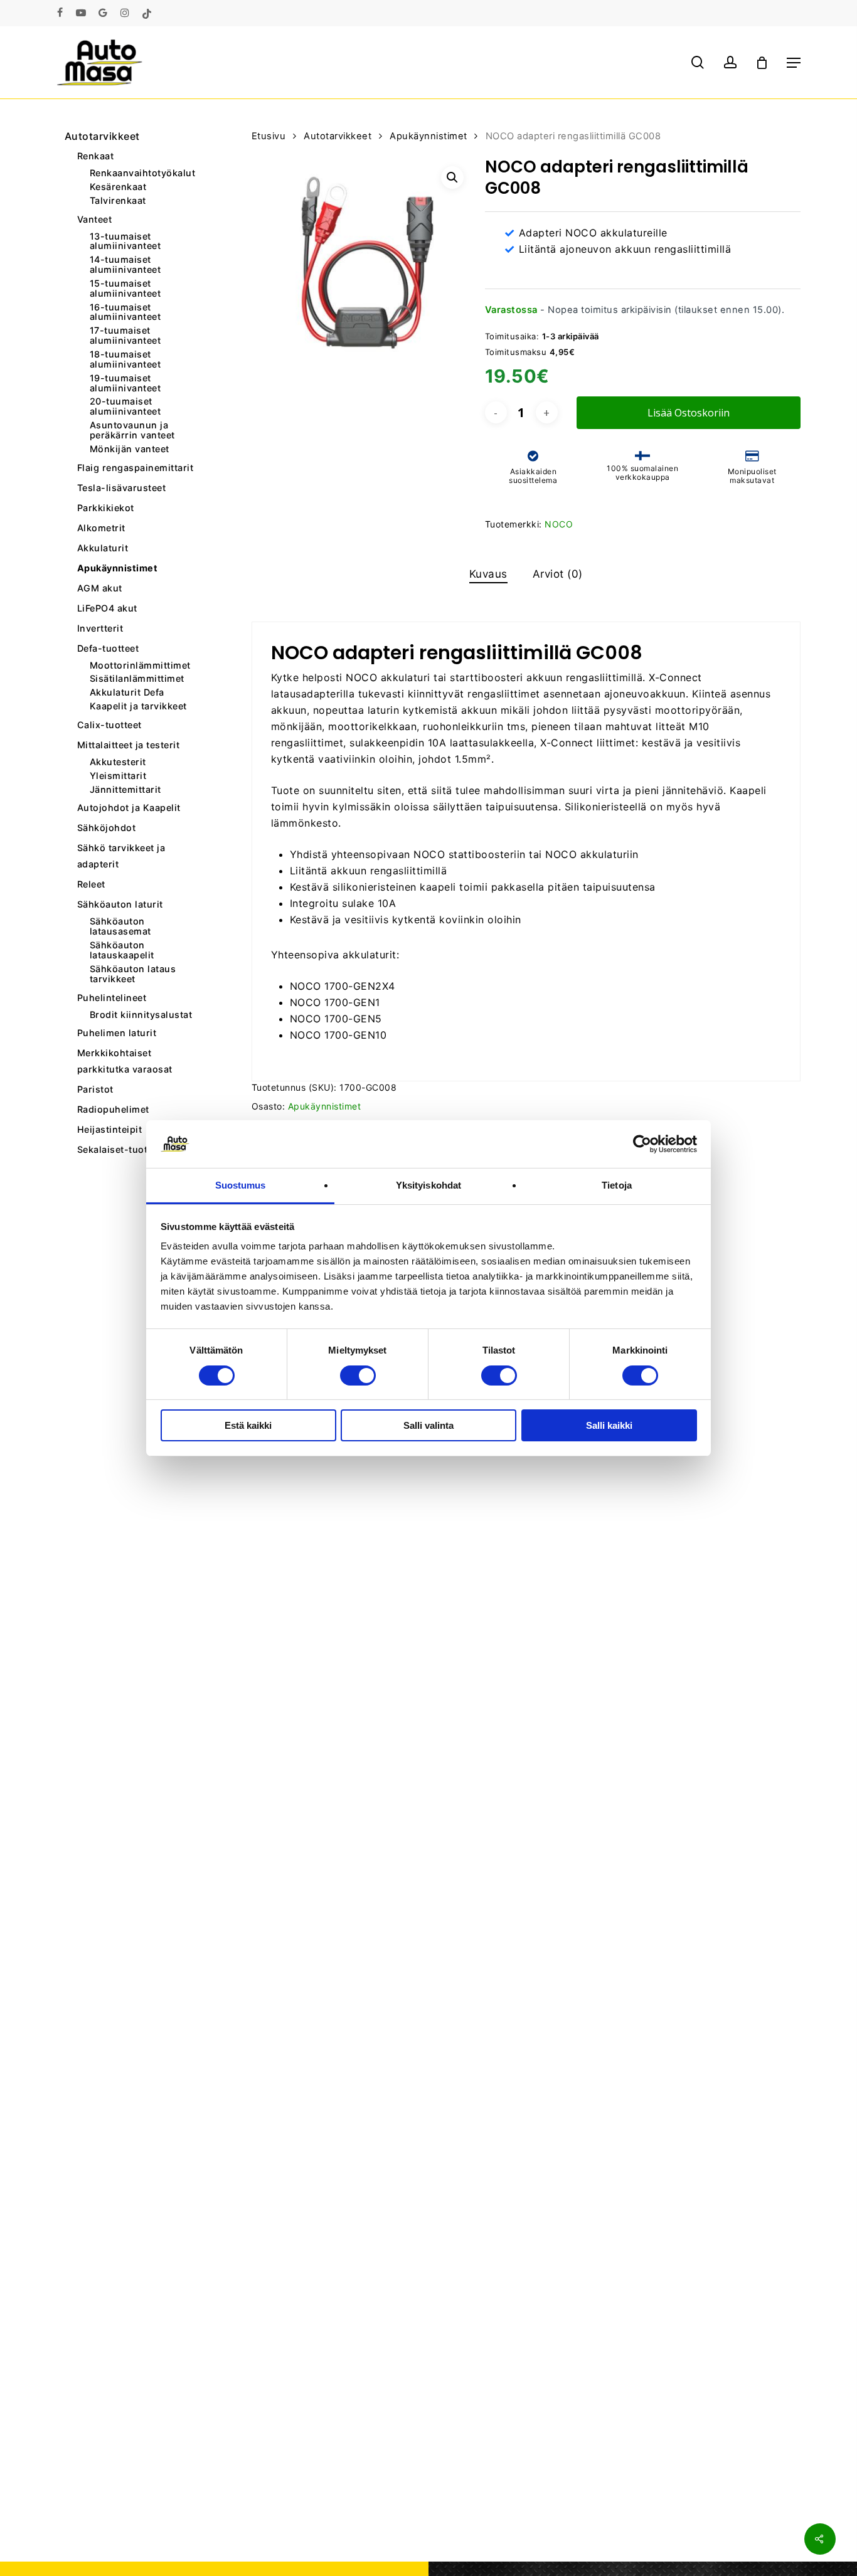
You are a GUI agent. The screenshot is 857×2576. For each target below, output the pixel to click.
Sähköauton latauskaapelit (122, 950)
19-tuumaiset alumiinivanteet (125, 383)
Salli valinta (428, 1425)
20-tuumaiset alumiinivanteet (125, 406)
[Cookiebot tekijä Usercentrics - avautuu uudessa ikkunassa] (642, 1144)
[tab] (488, 574)
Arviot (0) (558, 574)
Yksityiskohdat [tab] (428, 1185)
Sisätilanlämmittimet (137, 679)
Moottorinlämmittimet (140, 665)
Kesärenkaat (118, 187)
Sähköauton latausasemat (120, 926)
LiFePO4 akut (107, 608)
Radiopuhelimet (113, 1109)
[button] (794, 63)
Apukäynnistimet (118, 568)
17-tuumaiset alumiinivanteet (125, 336)
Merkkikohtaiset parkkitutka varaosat (125, 1061)
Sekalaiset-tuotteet (121, 1149)
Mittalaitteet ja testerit (129, 745)
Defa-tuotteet (108, 648)
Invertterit (100, 628)
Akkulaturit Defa (127, 692)
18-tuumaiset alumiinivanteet (125, 359)
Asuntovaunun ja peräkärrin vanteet (132, 430)
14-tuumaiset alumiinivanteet (125, 265)
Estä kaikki (248, 1425)
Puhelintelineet (112, 998)
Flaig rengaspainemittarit (136, 468)
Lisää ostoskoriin (689, 413)
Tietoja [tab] (617, 1185)
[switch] (358, 1375)
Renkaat (96, 156)
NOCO (559, 524)
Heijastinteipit (110, 1129)
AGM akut (100, 588)
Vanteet (95, 219)
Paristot (95, 1089)
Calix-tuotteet (109, 725)
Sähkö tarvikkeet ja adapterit (121, 856)
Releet (91, 884)
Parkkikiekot (106, 508)
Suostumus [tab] (241, 1185)
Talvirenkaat (118, 201)
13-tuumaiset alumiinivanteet (125, 241)
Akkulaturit (103, 548)
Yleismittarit (118, 776)
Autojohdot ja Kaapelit (129, 808)
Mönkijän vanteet (130, 449)
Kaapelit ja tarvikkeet (138, 706)
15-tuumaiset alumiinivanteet (125, 289)
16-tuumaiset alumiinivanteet (125, 312)
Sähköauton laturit (120, 904)
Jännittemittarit (125, 790)
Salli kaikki (609, 1425)
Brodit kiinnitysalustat (141, 1015)
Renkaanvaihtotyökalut (143, 173)
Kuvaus (488, 574)
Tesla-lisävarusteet (122, 488)
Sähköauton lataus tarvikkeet (133, 974)
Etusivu (269, 136)
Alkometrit (101, 528)
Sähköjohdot (107, 828)
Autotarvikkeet (102, 136)
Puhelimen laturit (117, 1033)
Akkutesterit (118, 762)
